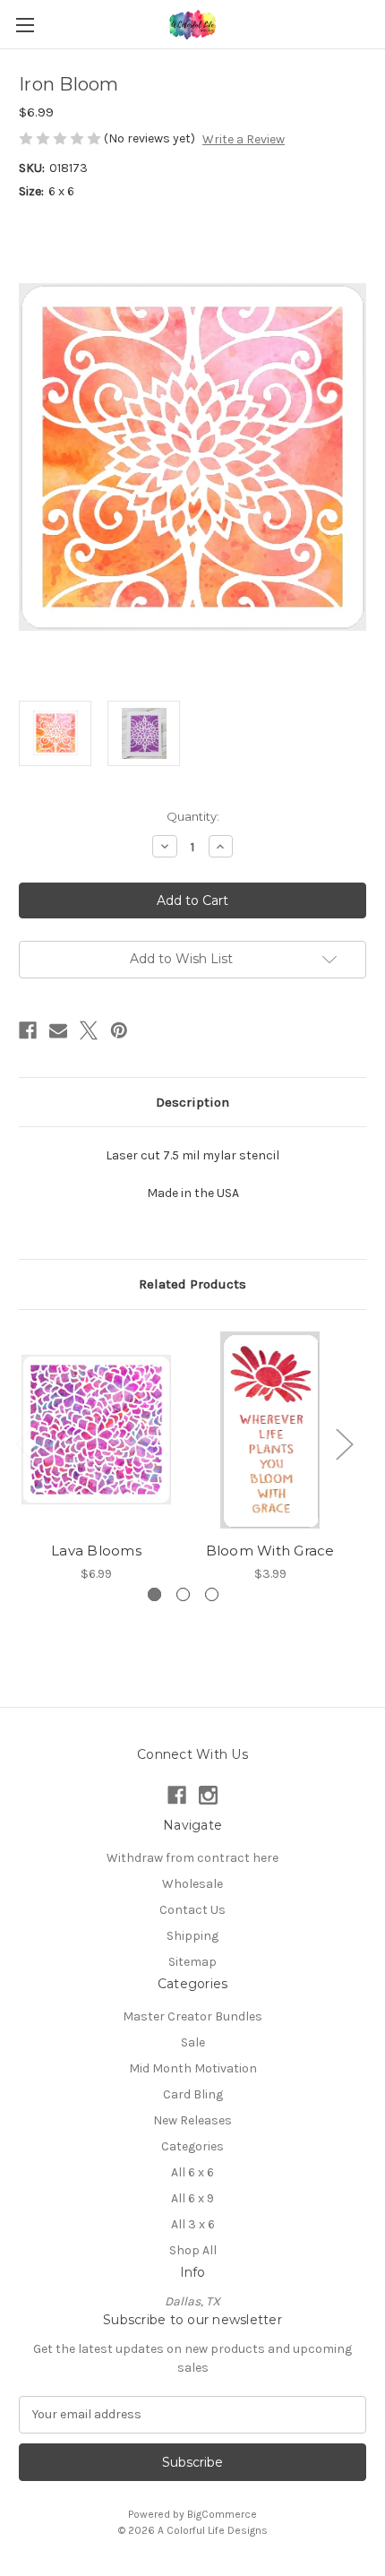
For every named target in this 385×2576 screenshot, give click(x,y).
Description (192, 1102)
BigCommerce (222, 2514)
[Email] (58, 1030)
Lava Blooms (96, 1551)
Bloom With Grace (270, 1551)
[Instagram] (208, 1795)
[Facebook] (28, 1030)
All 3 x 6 (193, 2224)
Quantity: (193, 816)
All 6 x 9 (192, 2198)
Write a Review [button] (244, 139)
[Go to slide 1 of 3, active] (154, 1594)
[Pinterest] (119, 1030)
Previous (23, 1444)
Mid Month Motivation (193, 2068)
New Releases (192, 2120)
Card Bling (193, 2094)
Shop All (193, 2250)
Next (344, 1444)
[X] (89, 1030)
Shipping (192, 1936)
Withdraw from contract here (192, 1858)
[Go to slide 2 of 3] (183, 1594)
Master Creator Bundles (192, 2016)
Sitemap (192, 1962)
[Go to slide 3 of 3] (212, 1594)
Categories (192, 2146)
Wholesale (192, 1884)
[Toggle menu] (25, 25)
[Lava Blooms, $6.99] (96, 1430)
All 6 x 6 (192, 2172)
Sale (193, 2042)
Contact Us (192, 1910)
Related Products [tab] (192, 1284)
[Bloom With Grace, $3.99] (270, 1430)
